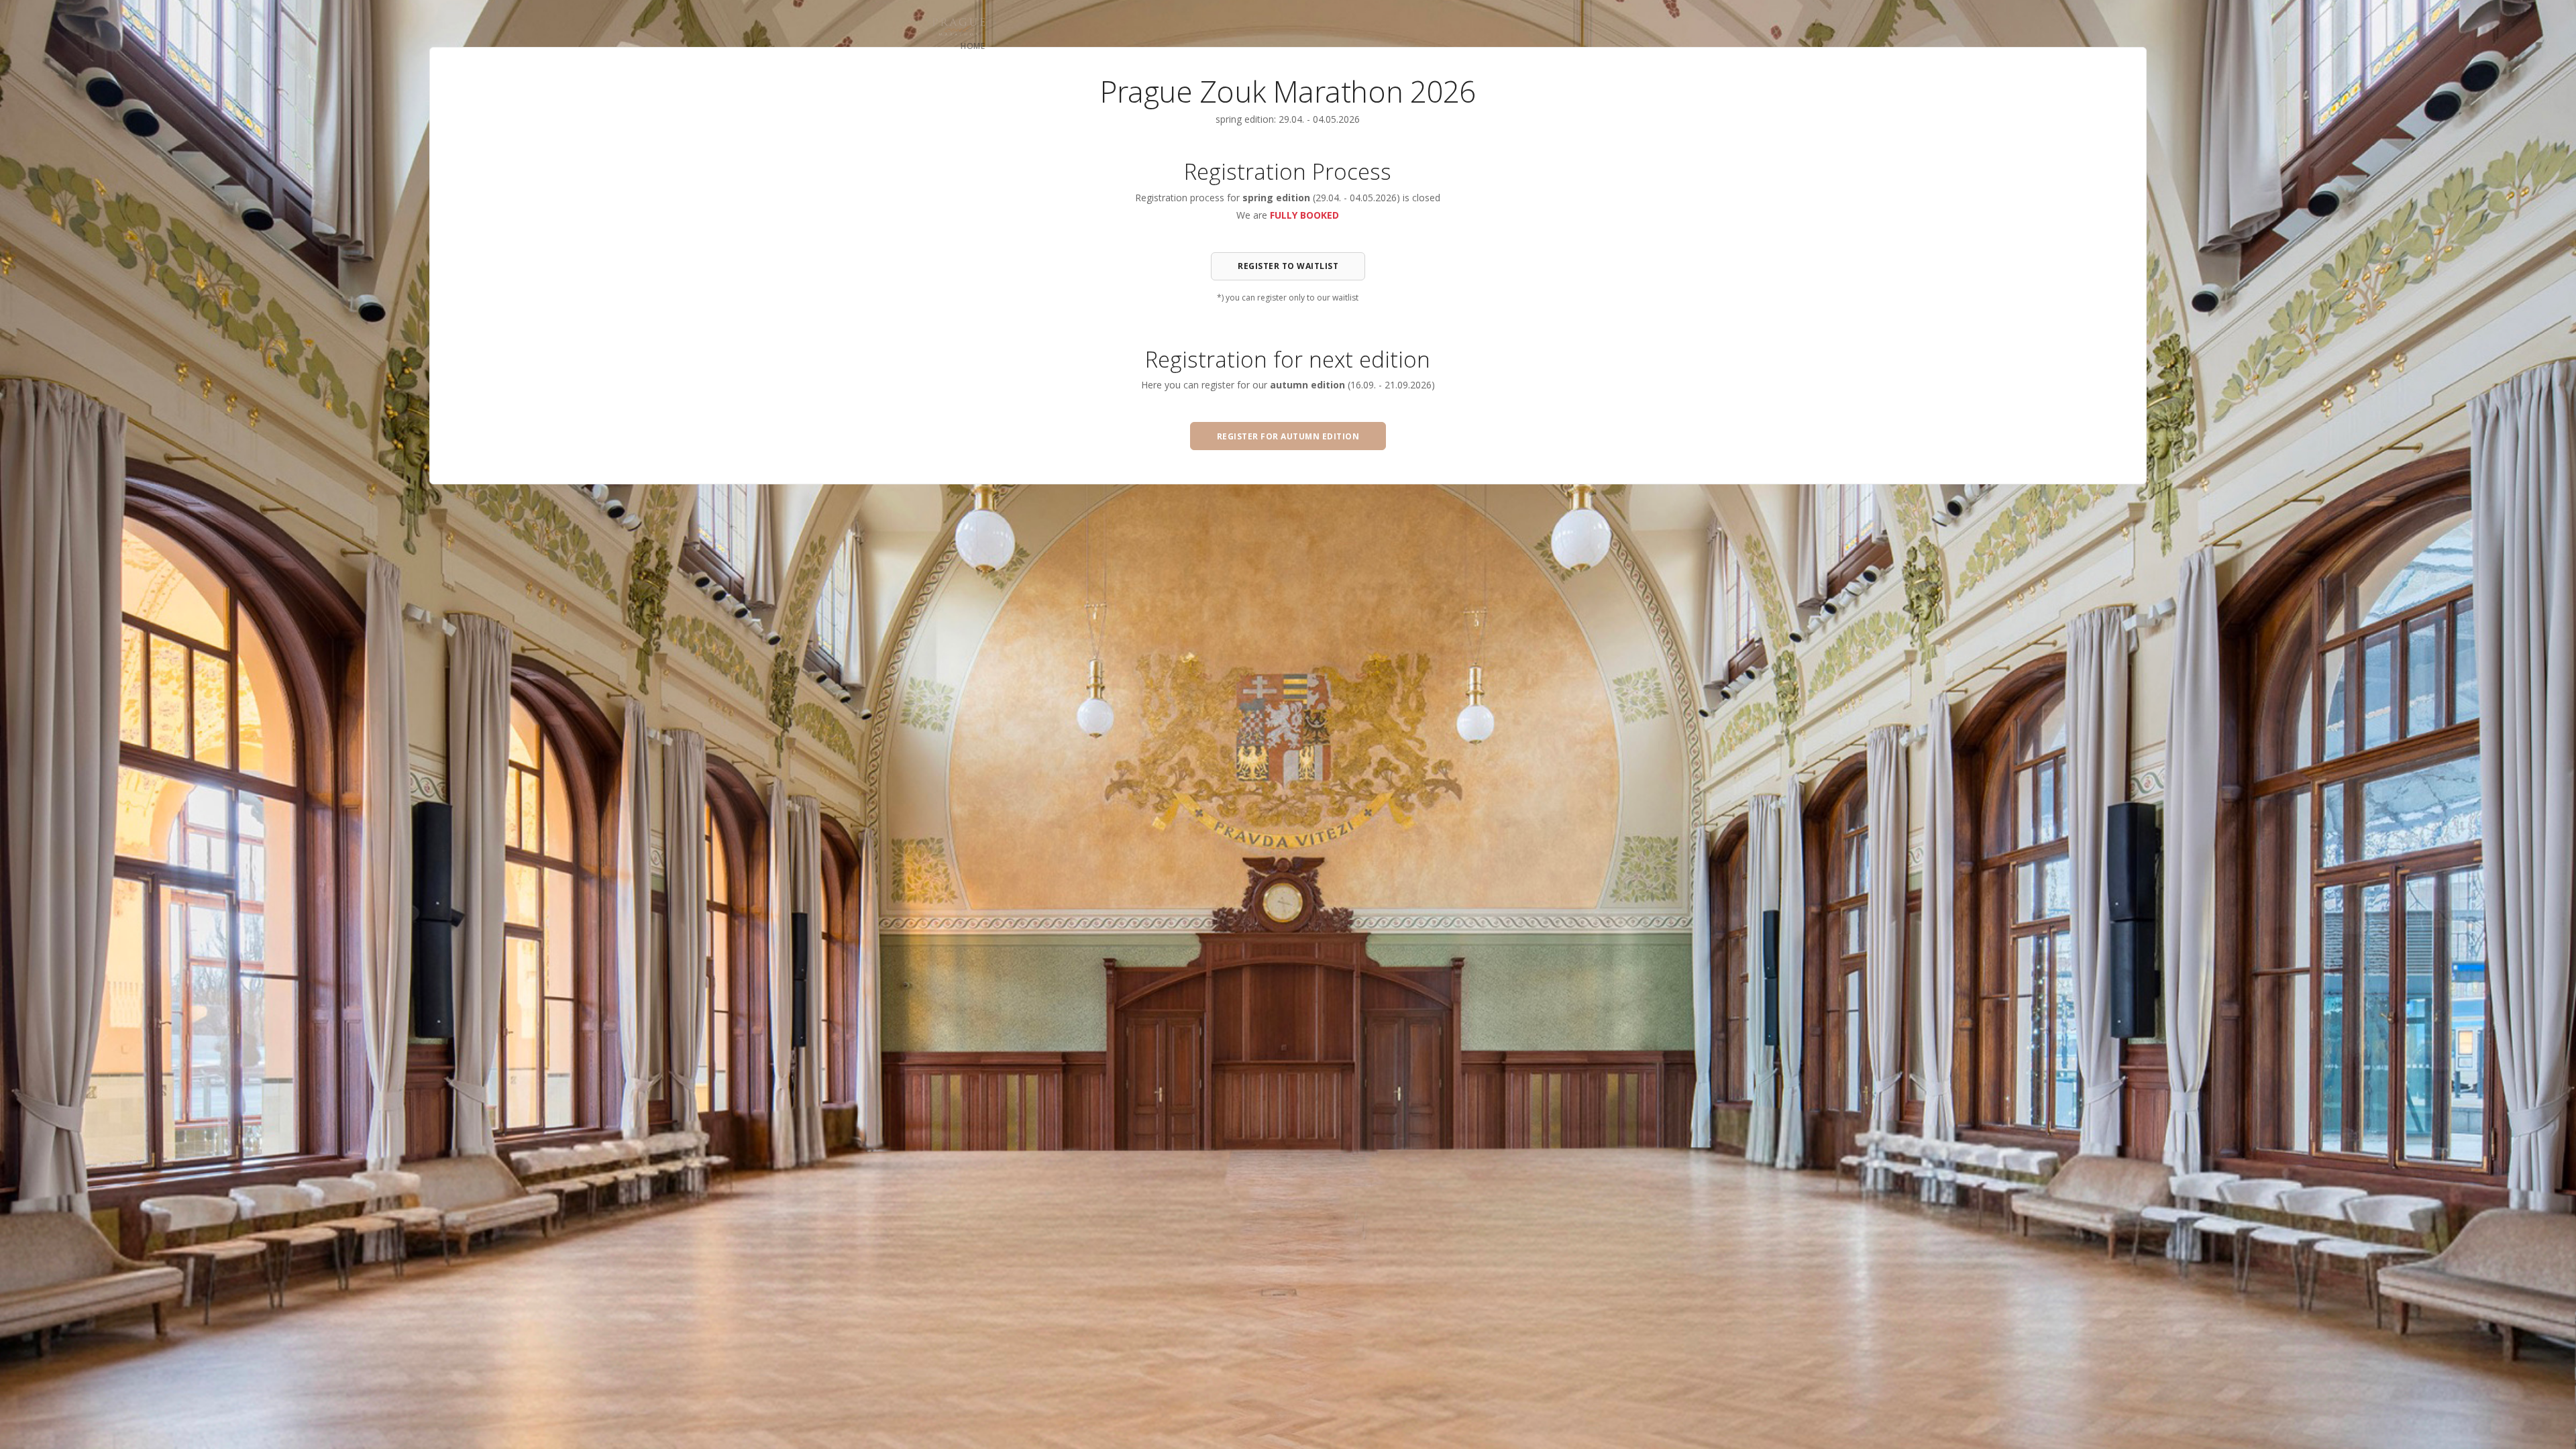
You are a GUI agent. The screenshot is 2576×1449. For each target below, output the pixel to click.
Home (973, 46)
